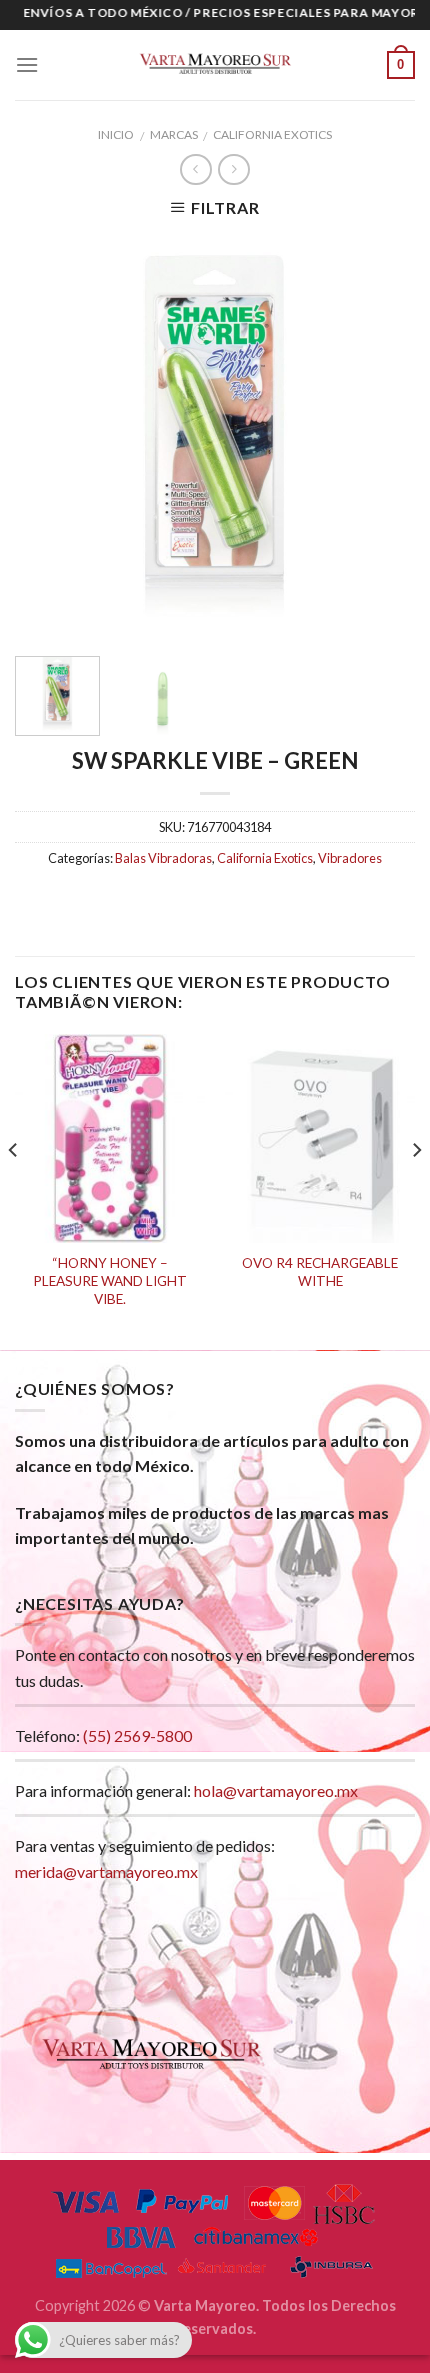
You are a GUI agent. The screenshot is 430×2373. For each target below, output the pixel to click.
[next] (382, 436)
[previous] (48, 436)
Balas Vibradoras (163, 858)
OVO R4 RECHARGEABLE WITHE (320, 1272)
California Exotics (272, 134)
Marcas (174, 134)
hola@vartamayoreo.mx (276, 1790)
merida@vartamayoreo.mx (106, 1871)
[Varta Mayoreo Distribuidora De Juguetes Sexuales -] (215, 65)
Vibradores (350, 858)
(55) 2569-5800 (137, 1735)
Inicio (116, 134)
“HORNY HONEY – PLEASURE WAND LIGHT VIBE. (110, 1280)
